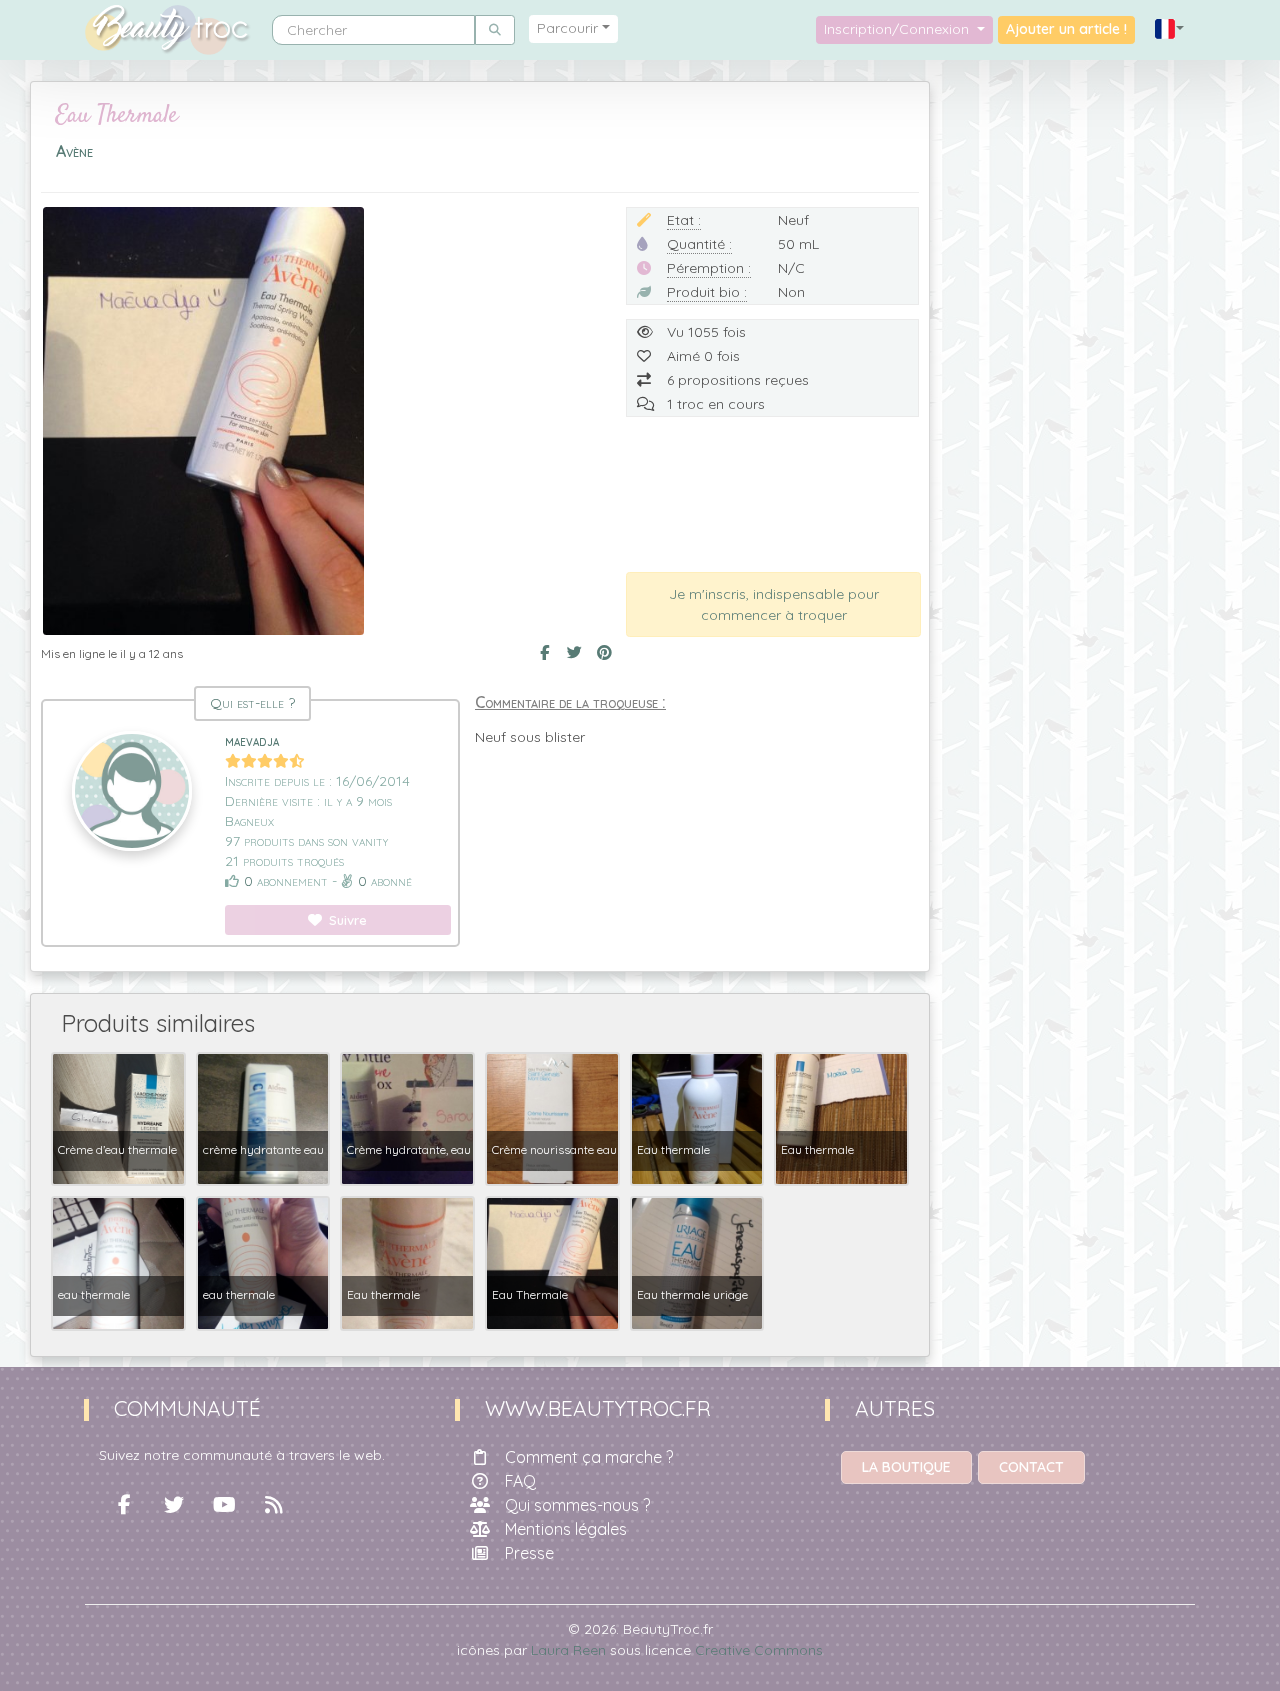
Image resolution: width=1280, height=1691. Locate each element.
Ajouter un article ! (1066, 29)
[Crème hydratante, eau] (407, 1117)
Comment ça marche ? (589, 1457)
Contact (1031, 1467)
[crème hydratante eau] (263, 1117)
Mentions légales (566, 1529)
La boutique (906, 1467)
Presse (529, 1553)
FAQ (520, 1481)
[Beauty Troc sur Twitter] (174, 1505)
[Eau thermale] (697, 1117)
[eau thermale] (118, 1262)
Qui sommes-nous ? (577, 1505)
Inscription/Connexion (898, 29)
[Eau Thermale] (552, 1262)
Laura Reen (568, 1650)
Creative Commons (759, 1650)
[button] (1170, 29)
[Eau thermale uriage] (697, 1262)
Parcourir (567, 28)
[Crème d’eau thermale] (118, 1117)
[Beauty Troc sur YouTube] (224, 1505)
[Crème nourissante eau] (552, 1117)
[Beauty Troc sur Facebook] (124, 1505)
